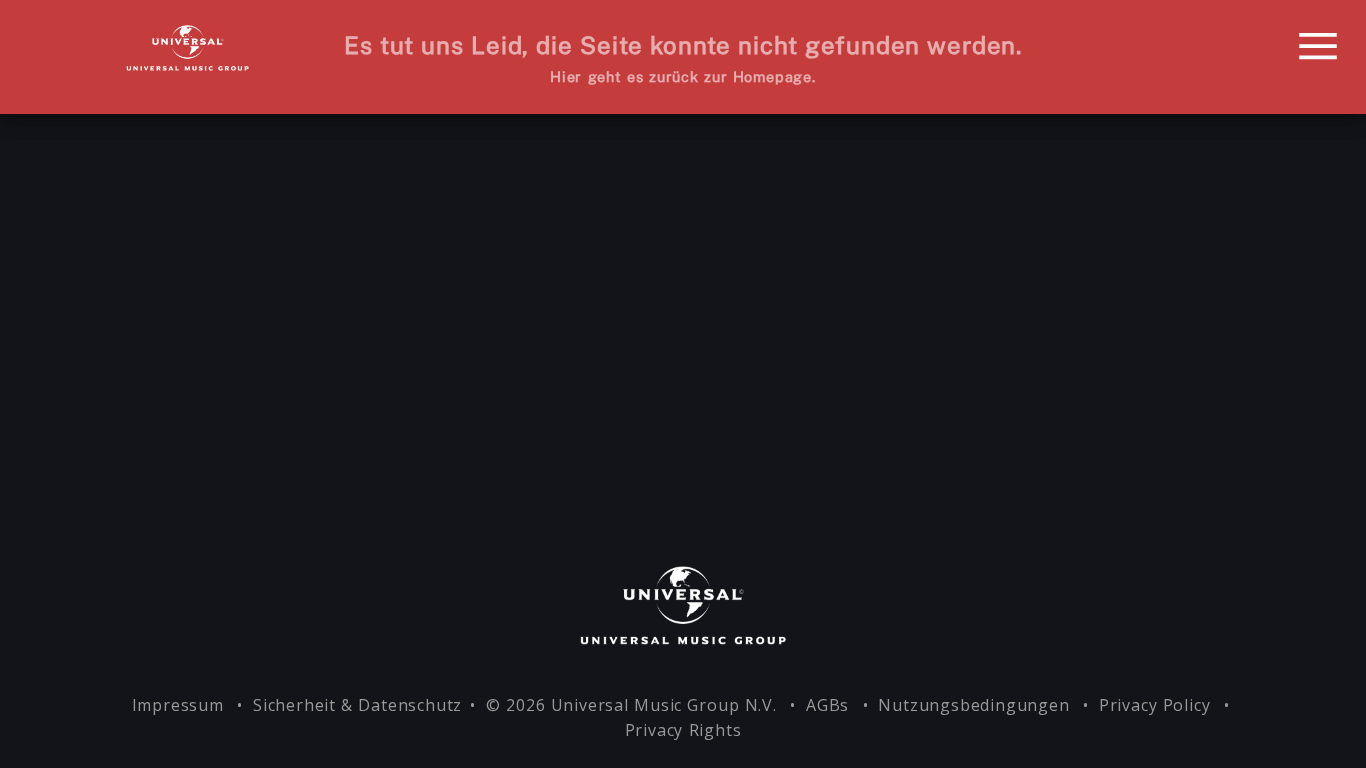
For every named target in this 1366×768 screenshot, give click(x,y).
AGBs (830, 705)
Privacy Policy (1157, 705)
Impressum (180, 705)
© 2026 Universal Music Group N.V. (634, 705)
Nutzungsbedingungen (976, 705)
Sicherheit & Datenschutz (357, 705)
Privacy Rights (683, 730)
